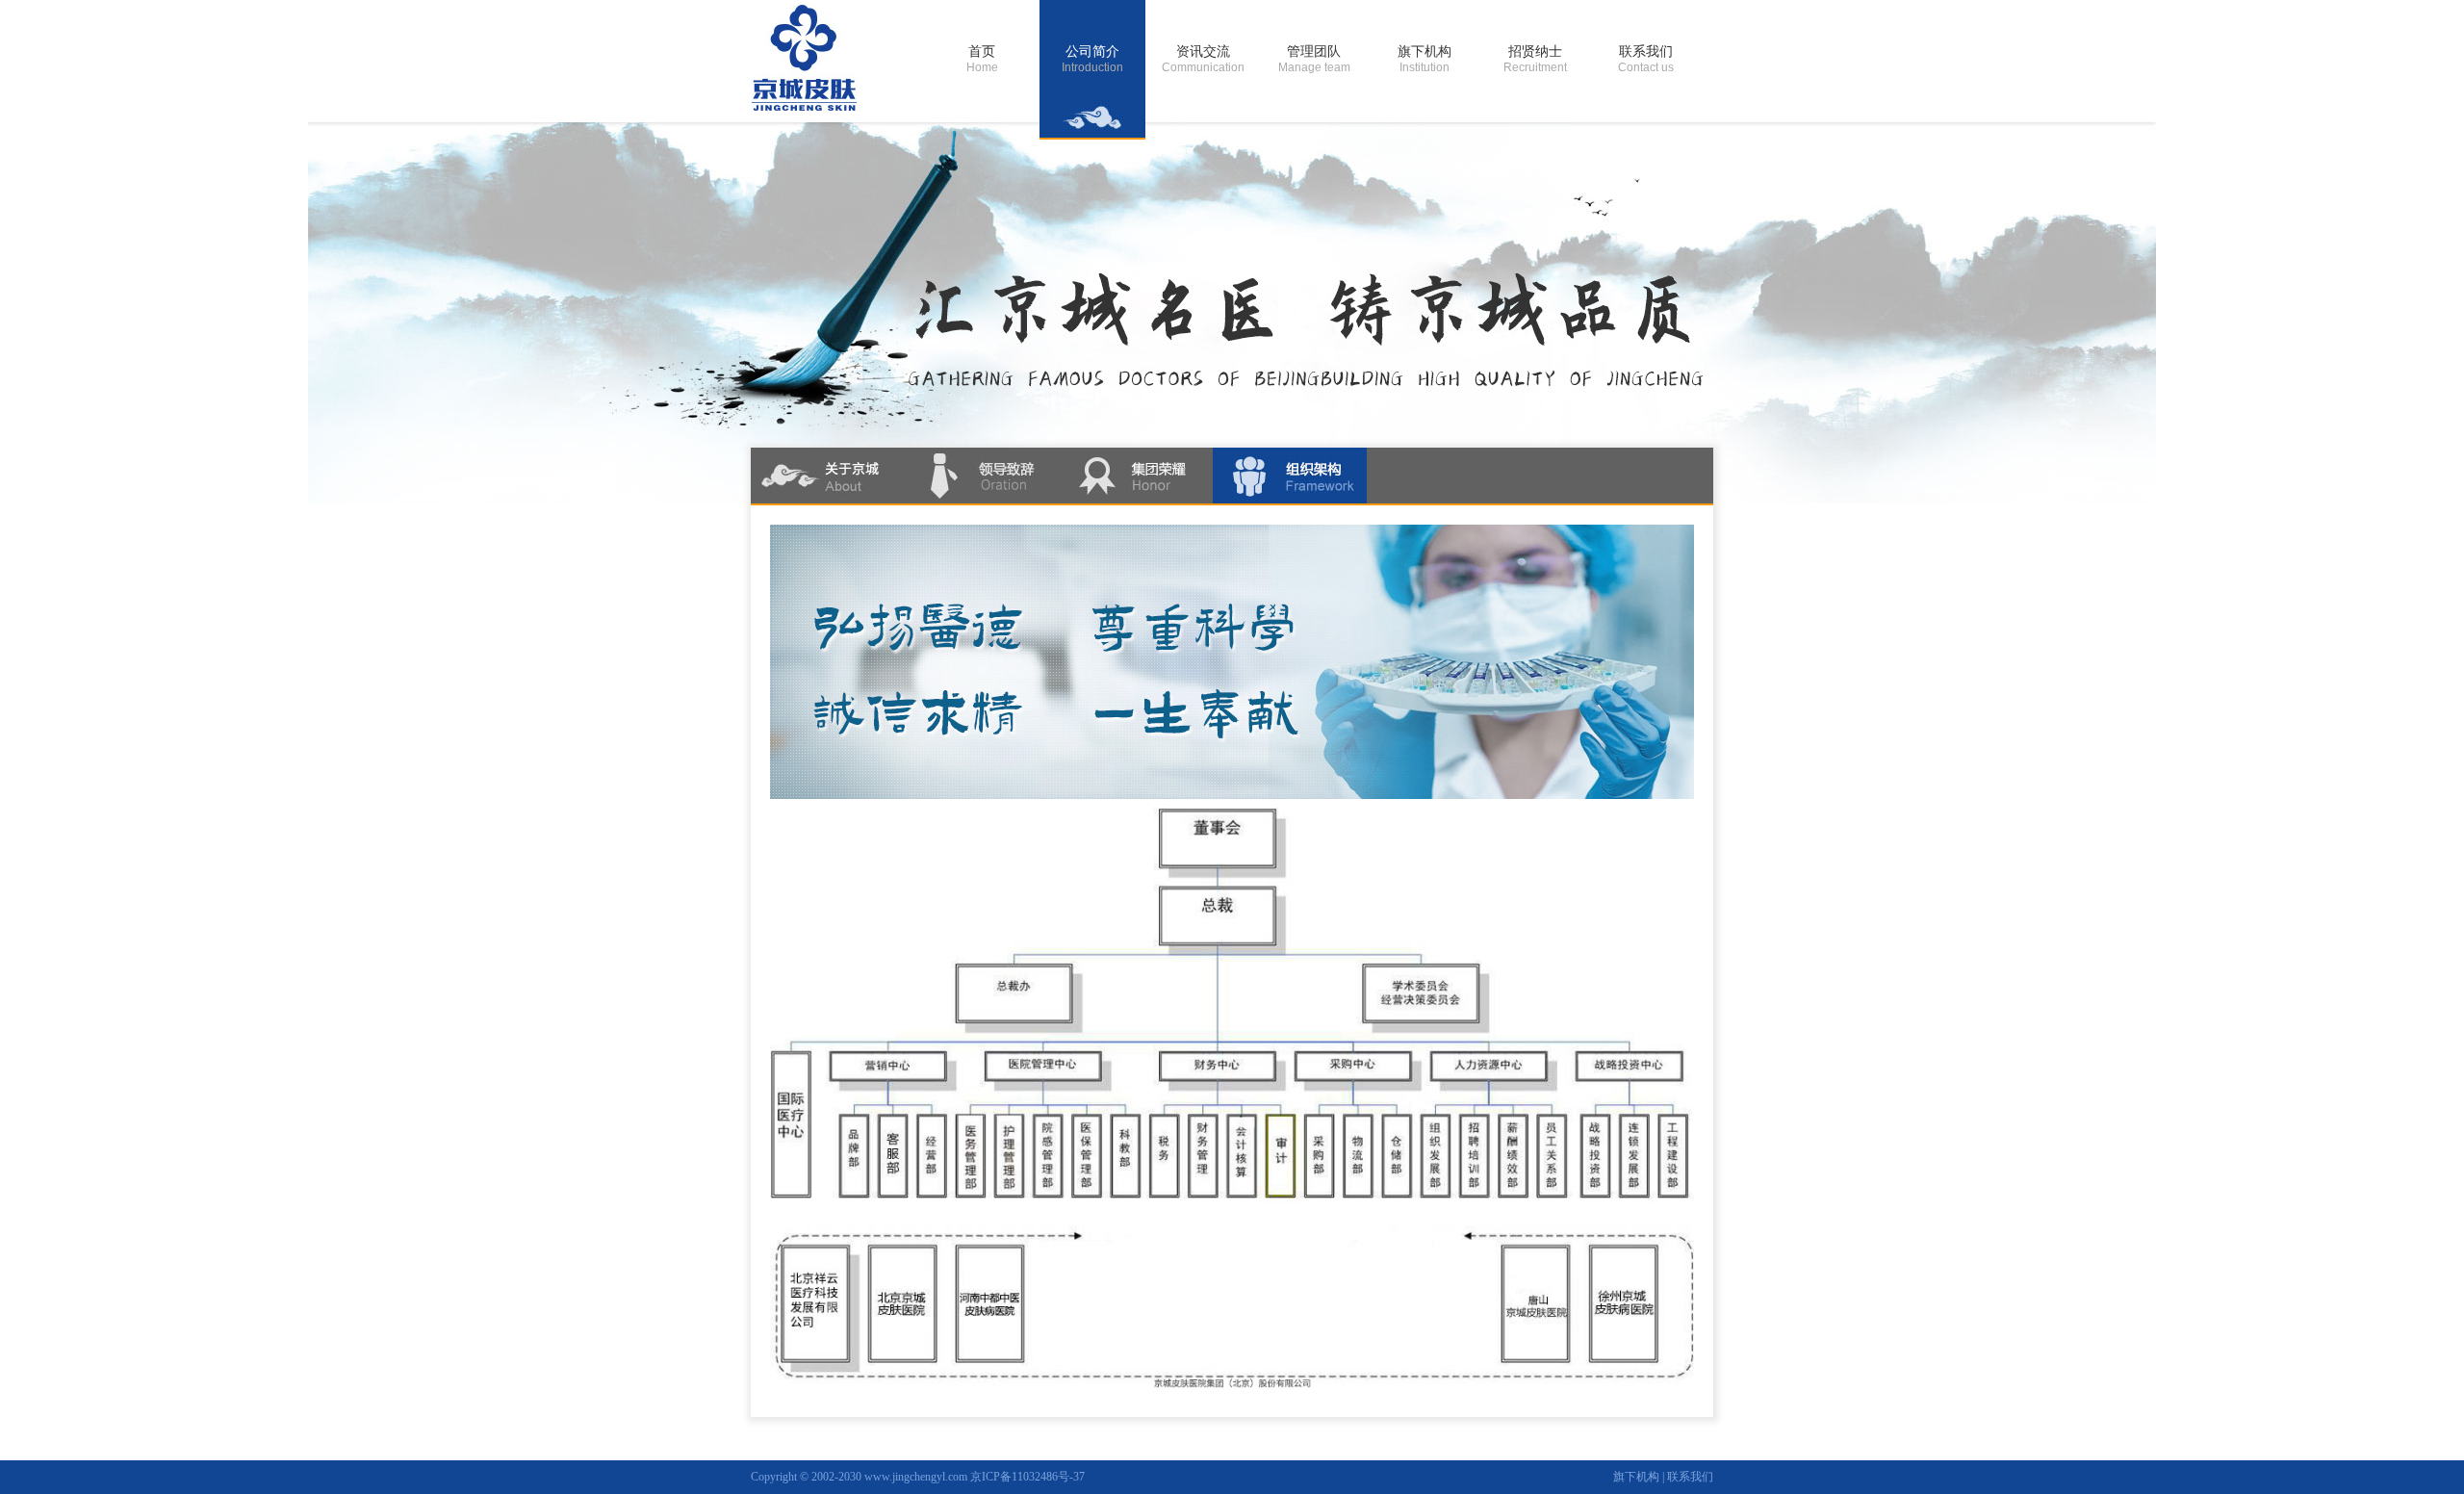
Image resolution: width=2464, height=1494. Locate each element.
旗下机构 (1636, 1477)
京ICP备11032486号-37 (1027, 1477)
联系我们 (1690, 1477)
